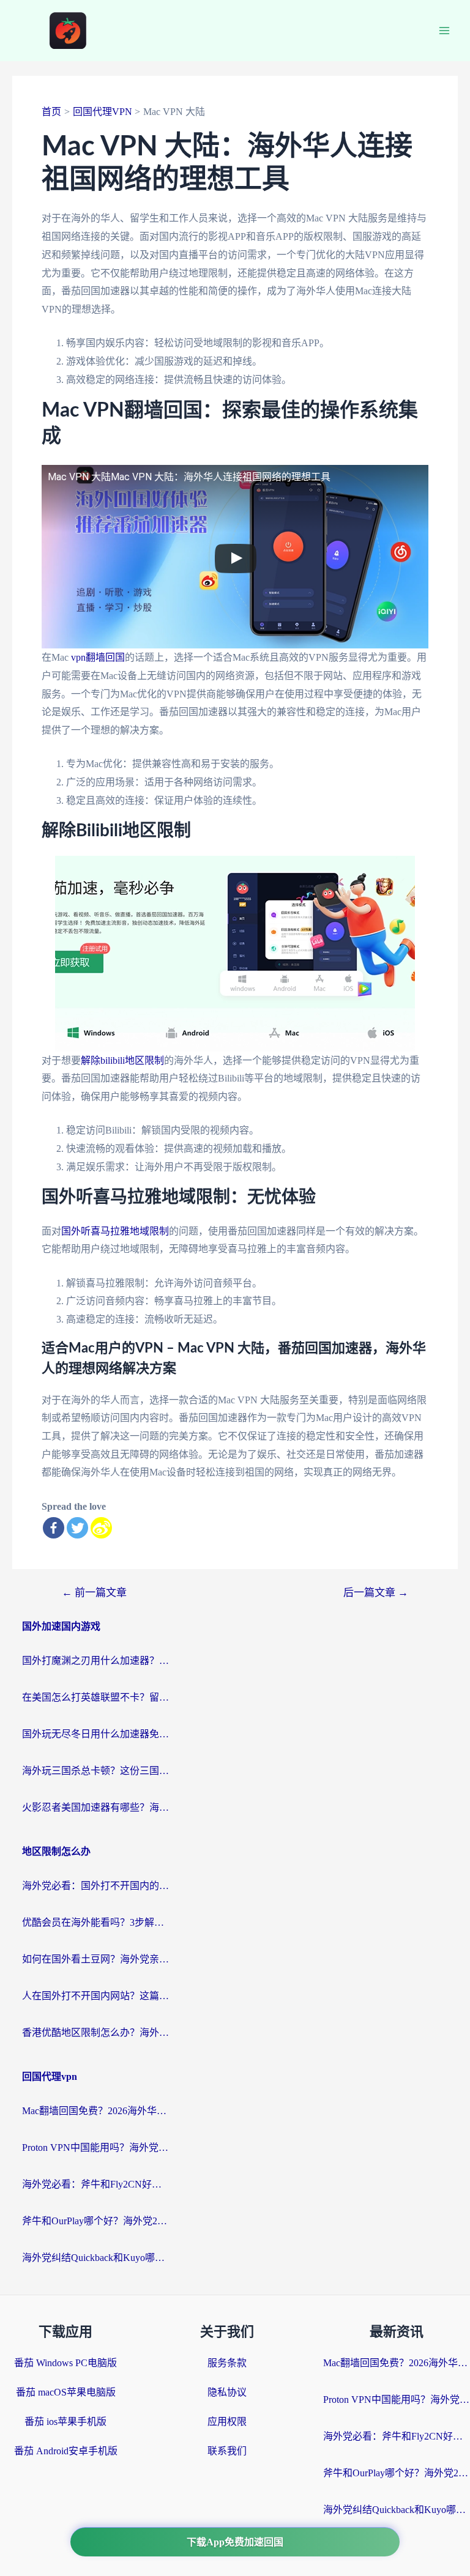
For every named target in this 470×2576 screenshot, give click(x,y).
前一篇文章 (94, 1593)
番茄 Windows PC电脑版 (65, 2363)
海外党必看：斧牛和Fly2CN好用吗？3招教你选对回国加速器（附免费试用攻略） (95, 2184)
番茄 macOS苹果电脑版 (66, 2392)
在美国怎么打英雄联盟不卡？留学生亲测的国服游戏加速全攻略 (95, 1697)
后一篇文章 (376, 1593)
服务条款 (227, 2363)
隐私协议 (227, 2392)
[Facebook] (54, 1528)
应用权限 (227, 2422)
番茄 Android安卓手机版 (66, 2451)
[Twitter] (77, 1528)
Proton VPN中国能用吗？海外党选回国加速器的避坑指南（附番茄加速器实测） (95, 2147)
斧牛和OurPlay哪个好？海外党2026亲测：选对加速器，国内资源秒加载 (95, 2221)
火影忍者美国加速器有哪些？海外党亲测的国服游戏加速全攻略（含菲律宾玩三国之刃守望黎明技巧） (95, 1807)
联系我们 (227, 2451)
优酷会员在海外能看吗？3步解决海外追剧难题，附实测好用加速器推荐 (95, 1922)
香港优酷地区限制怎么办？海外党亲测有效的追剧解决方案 (95, 2032)
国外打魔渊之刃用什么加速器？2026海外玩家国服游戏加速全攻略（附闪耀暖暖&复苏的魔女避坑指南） (95, 1661)
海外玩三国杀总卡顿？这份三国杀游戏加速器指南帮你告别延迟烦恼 (95, 1771)
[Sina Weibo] (101, 1528)
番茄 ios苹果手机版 (65, 2422)
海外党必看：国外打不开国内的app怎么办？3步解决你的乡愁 (95, 1886)
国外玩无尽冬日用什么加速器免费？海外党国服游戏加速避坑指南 (95, 1734)
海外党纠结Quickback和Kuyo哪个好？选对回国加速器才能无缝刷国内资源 (95, 2258)
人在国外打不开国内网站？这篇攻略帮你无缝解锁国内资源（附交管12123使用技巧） (95, 1996)
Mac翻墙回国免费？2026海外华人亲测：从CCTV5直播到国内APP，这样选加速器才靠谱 (95, 2111)
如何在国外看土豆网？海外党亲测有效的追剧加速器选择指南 (95, 1959)
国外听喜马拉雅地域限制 (115, 1231)
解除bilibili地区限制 (122, 1060)
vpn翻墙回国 (98, 657)
